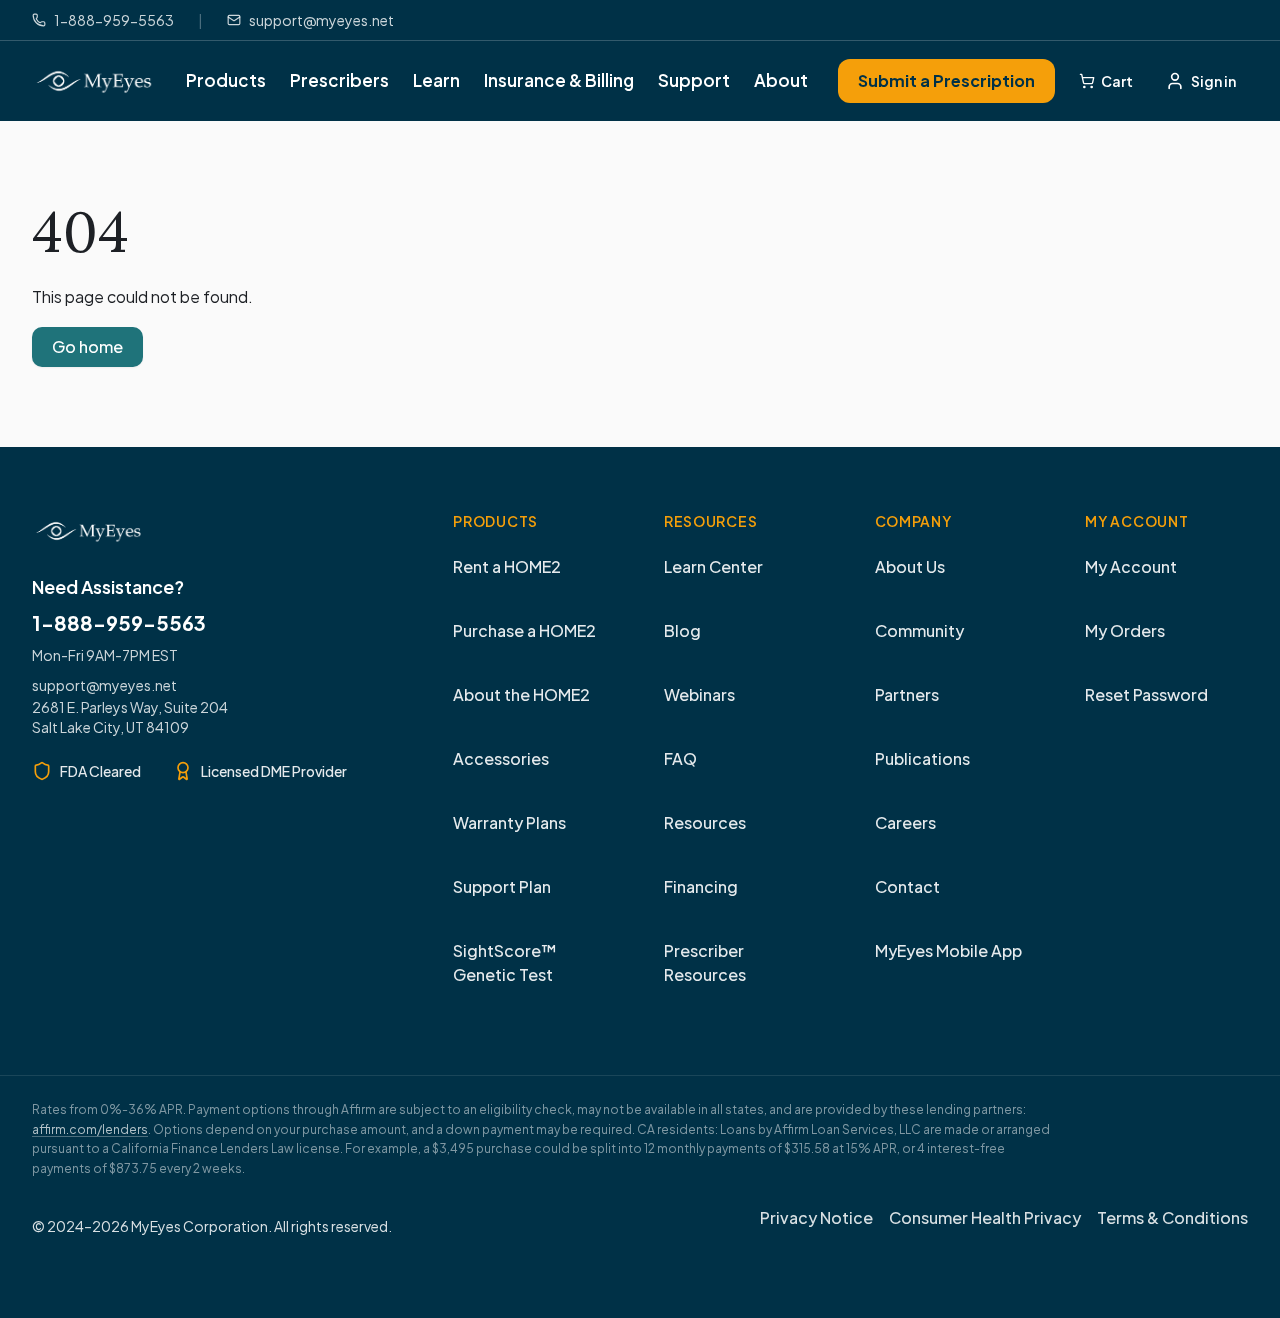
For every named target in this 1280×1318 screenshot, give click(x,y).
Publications (922, 758)
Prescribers (339, 80)
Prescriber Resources (705, 962)
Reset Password (1146, 694)
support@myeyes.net (104, 685)
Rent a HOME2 (507, 566)
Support (694, 80)
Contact (907, 886)
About (781, 80)
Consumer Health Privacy (985, 1217)
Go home (87, 346)
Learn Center (713, 566)
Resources (705, 822)
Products (226, 80)
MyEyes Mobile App (948, 950)
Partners (907, 694)
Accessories (501, 758)
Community (919, 630)
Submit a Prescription (946, 80)
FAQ (680, 758)
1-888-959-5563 (119, 622)
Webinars (699, 694)
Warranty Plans (509, 822)
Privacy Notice (816, 1217)
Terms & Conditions (1172, 1217)
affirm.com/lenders (90, 1129)
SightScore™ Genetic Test (505, 962)
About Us (910, 566)
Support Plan (502, 886)
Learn (436, 80)
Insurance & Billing (559, 80)
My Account (1131, 566)
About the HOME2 (521, 694)
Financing (701, 886)
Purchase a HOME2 (524, 630)
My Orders (1125, 630)
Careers (905, 822)
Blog (682, 630)
